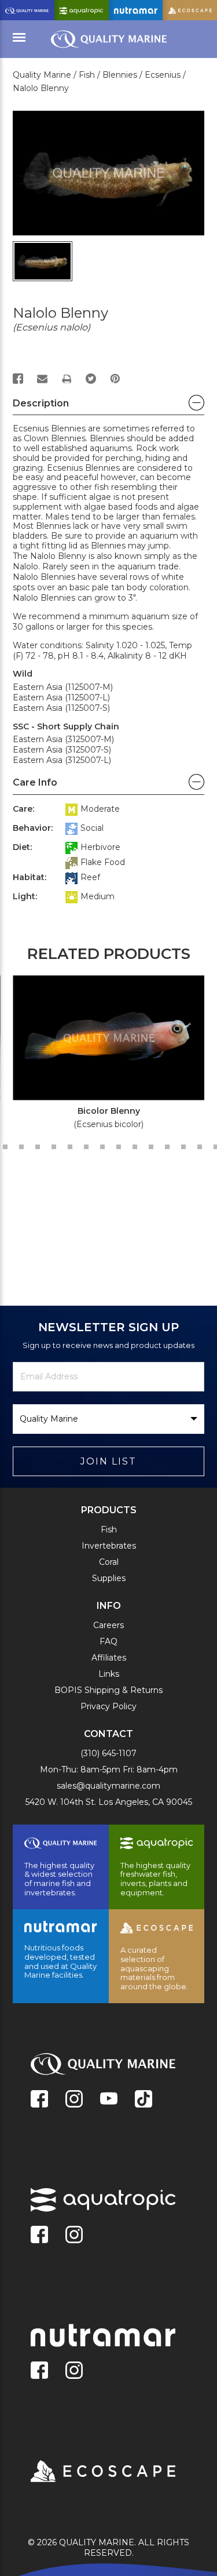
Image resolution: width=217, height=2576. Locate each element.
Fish (109, 1529)
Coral (109, 1562)
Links (109, 1674)
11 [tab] (135, 1147)
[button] (108, 406)
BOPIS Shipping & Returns (108, 1690)
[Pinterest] (115, 379)
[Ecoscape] (89, 2472)
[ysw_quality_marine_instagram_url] (74, 2100)
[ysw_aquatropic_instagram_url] (74, 2236)
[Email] (42, 379)
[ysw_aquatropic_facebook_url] (39, 2236)
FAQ (108, 1641)
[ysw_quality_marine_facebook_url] (39, 2100)
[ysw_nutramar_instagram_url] (74, 2371)
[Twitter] (91, 379)
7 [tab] (70, 1147)
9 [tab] (102, 1147)
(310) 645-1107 (108, 1753)
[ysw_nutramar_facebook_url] (39, 2371)
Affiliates (109, 1658)
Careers (108, 1625)
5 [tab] (38, 1147)
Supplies (109, 1578)
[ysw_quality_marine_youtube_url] (109, 2100)
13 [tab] (167, 1147)
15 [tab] (200, 1147)
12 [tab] (151, 1147)
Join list (108, 1461)
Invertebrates (109, 1546)
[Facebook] (18, 379)
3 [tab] (5, 1147)
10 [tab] (119, 1147)
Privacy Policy (108, 1706)
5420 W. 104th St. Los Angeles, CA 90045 (109, 1802)
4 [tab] (21, 1147)
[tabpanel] (102, 1056)
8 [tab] (86, 1147)
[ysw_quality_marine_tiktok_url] (144, 2100)
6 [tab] (54, 1147)
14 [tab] (183, 1147)
